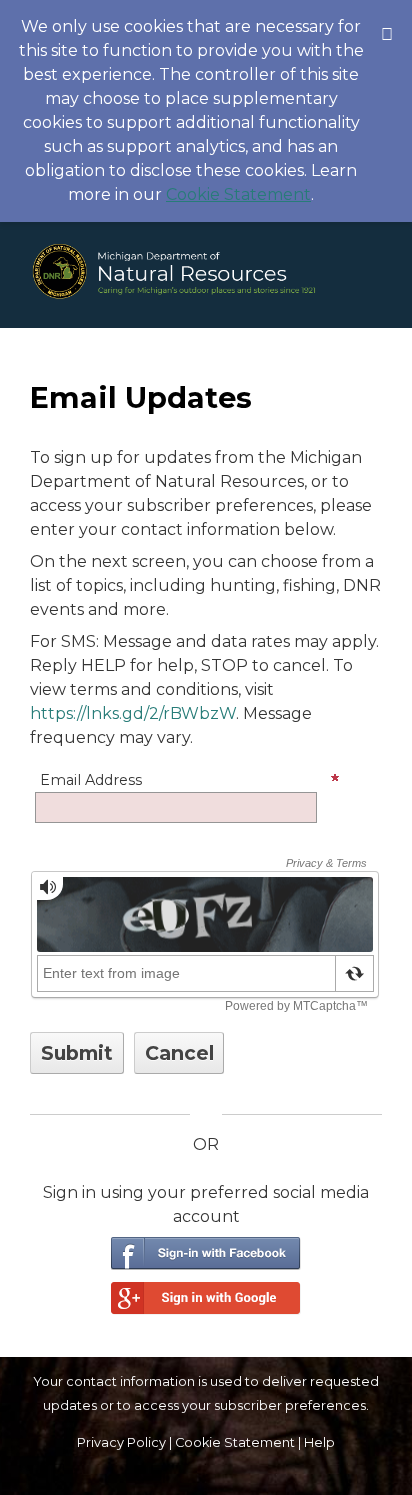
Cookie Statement (238, 194)
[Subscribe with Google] (206, 1298)
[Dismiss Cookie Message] (387, 19)
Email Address (91, 780)
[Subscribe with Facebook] (206, 1253)
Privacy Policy (121, 1442)
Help (319, 1442)
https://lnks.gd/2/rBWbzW (133, 713)
